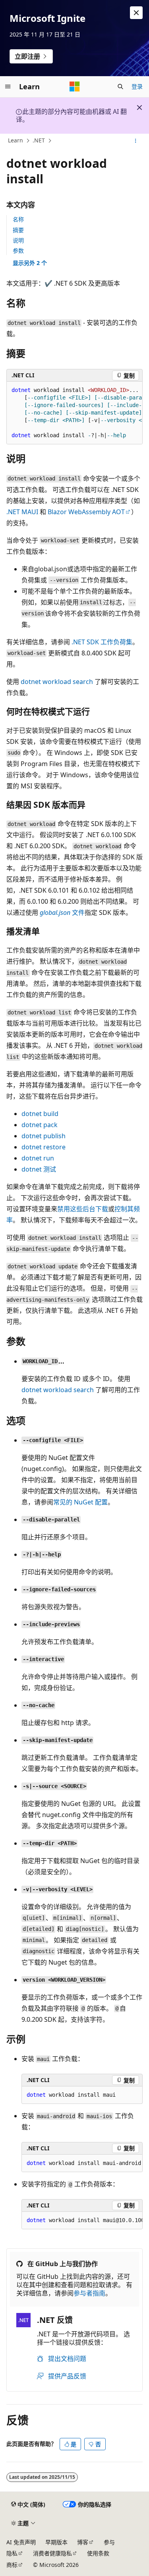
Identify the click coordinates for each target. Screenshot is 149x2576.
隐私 (12, 2553)
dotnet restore (44, 1147)
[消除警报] (136, 13)
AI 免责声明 (21, 2542)
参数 (18, 251)
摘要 (18, 230)
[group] (74, 413)
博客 (83, 2542)
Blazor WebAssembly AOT (86, 512)
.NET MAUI (22, 512)
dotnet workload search (57, 682)
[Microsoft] (75, 86)
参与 (109, 2542)
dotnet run (38, 1158)
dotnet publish (44, 1136)
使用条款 (98, 2553)
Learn (15, 140)
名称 (18, 219)
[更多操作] (136, 141)
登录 (137, 86)
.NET (39, 140)
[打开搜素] (120, 86)
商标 (12, 2565)
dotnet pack (40, 1125)
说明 (18, 240)
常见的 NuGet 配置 (80, 1502)
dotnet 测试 (39, 1169)
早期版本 (56, 2542)
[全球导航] (8, 86)
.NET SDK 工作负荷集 (102, 642)
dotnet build (40, 1114)
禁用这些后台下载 (83, 1209)
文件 (62, 912)
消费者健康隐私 (52, 2553)
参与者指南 (89, 2293)
